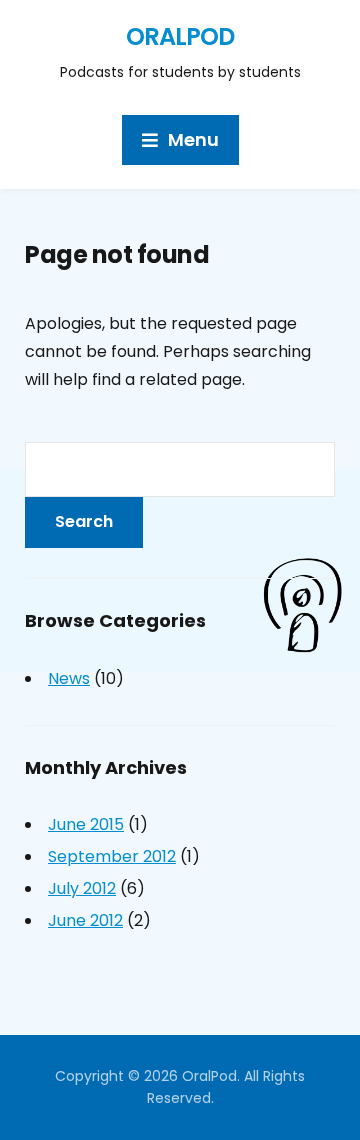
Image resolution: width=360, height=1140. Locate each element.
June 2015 (86, 824)
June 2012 (85, 920)
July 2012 (82, 888)
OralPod (180, 36)
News (69, 678)
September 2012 (112, 856)
